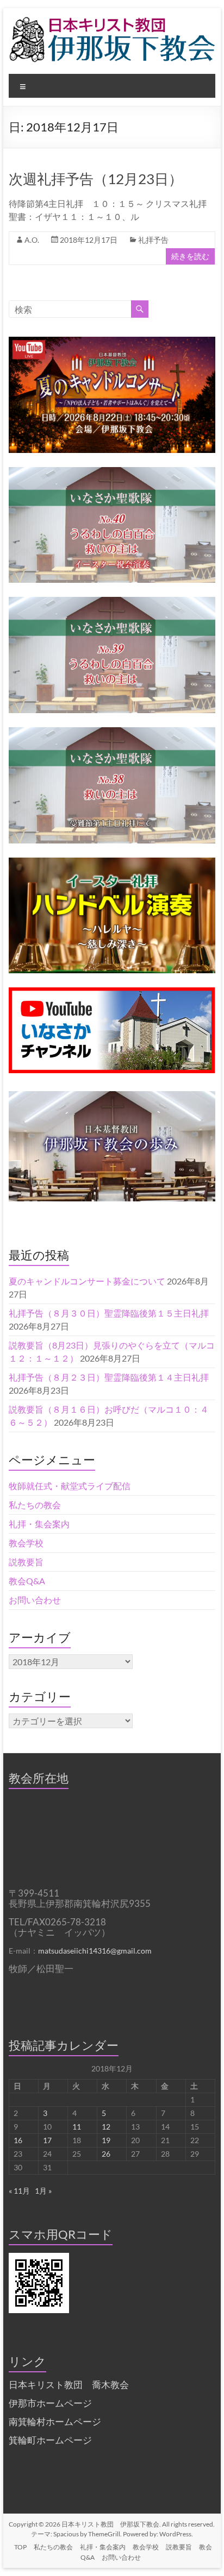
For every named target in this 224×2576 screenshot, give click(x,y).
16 (18, 2140)
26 (106, 2154)
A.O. (32, 240)
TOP (20, 2547)
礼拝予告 (153, 240)
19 (106, 2140)
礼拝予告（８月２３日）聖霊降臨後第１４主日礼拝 (109, 1377)
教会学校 (26, 1543)
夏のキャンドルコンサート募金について (87, 1281)
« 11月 (19, 2191)
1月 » (43, 2191)
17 (47, 2140)
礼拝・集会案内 (39, 1524)
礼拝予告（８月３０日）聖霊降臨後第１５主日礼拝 (109, 1313)
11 (77, 2127)
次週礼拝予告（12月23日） (96, 179)
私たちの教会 (35, 1505)
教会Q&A (27, 1581)
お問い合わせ (35, 1600)
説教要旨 (26, 1562)
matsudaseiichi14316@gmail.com (95, 1951)
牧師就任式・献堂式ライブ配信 (70, 1486)
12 (106, 2127)
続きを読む (190, 256)
